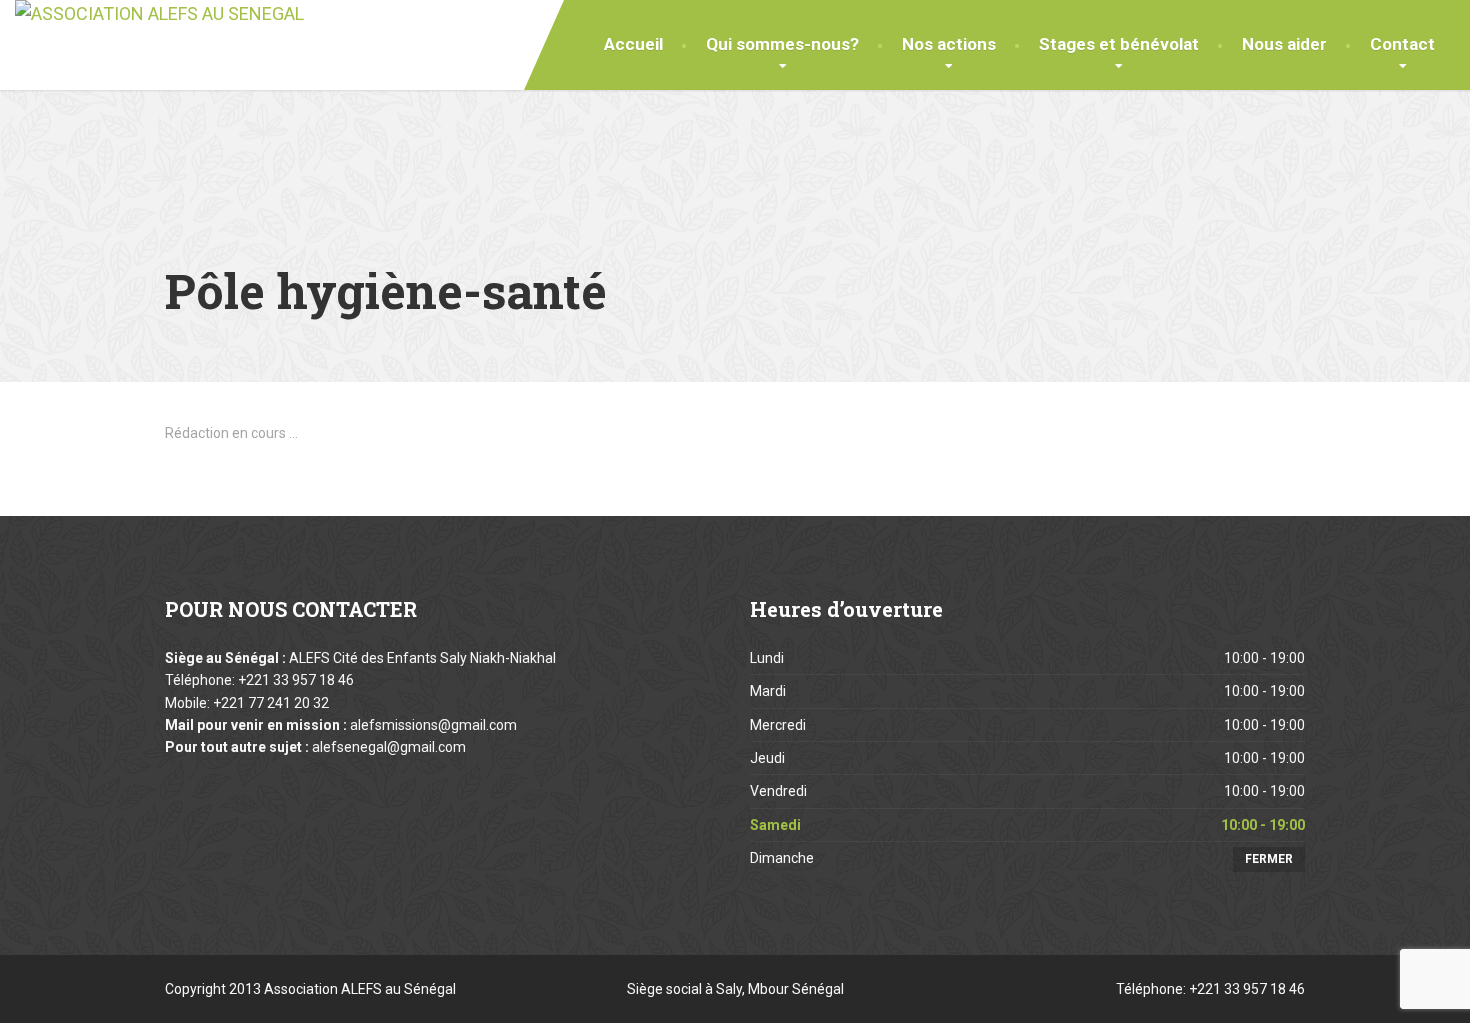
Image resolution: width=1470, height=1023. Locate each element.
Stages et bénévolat (1119, 44)
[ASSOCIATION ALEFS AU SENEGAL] (159, 14)
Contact (1402, 44)
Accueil (633, 44)
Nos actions (949, 44)
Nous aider (1284, 44)
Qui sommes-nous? (782, 44)
